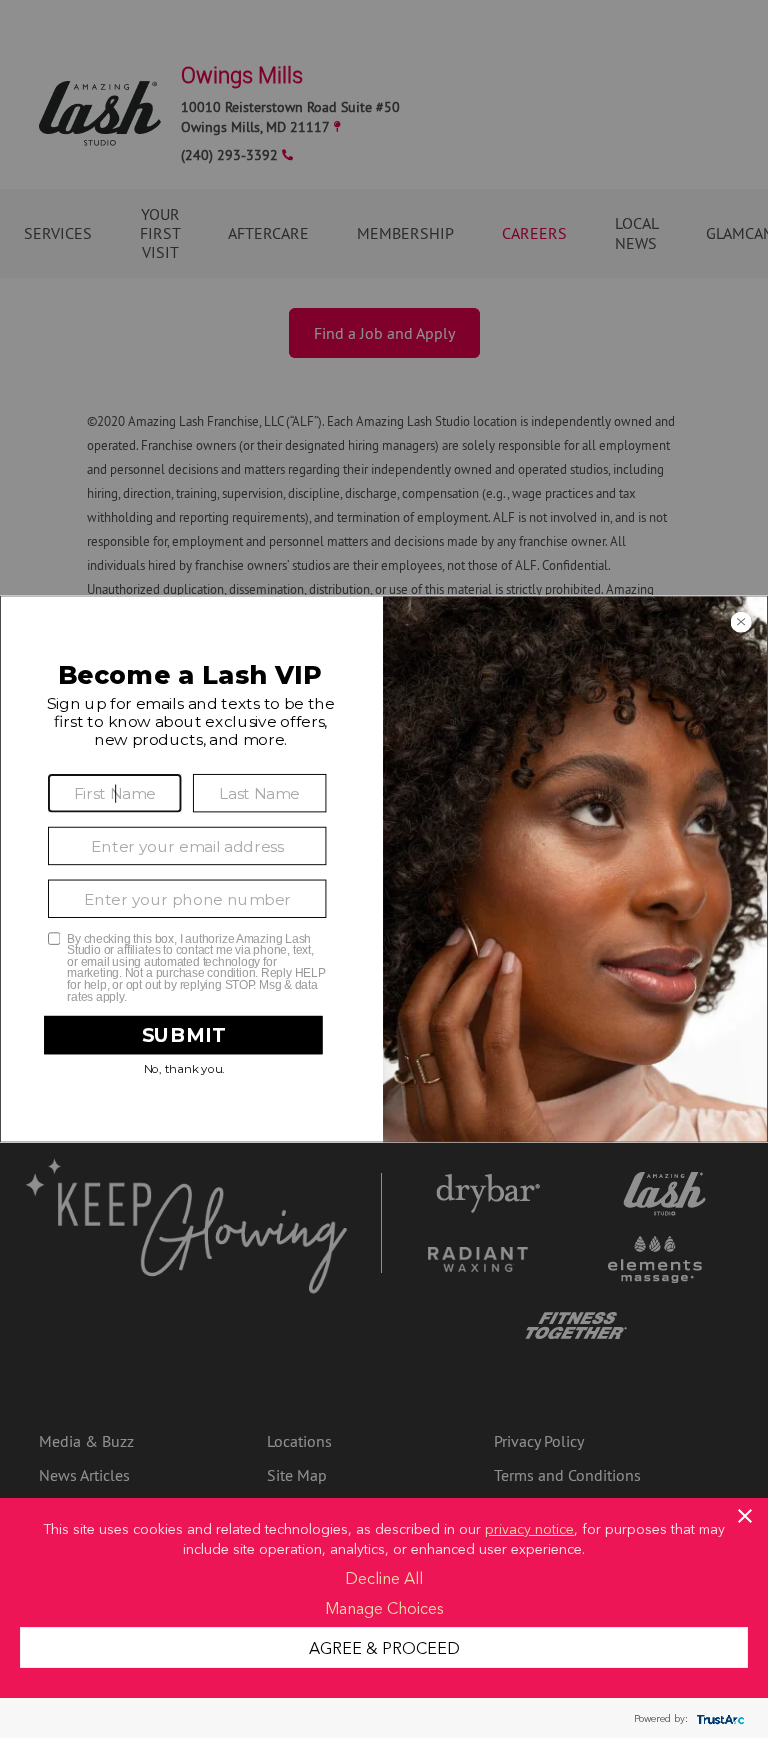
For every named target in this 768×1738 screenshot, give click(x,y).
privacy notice (529, 1528)
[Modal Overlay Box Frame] (384, 868)
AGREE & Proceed (384, 1647)
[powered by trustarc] (718, 1718)
